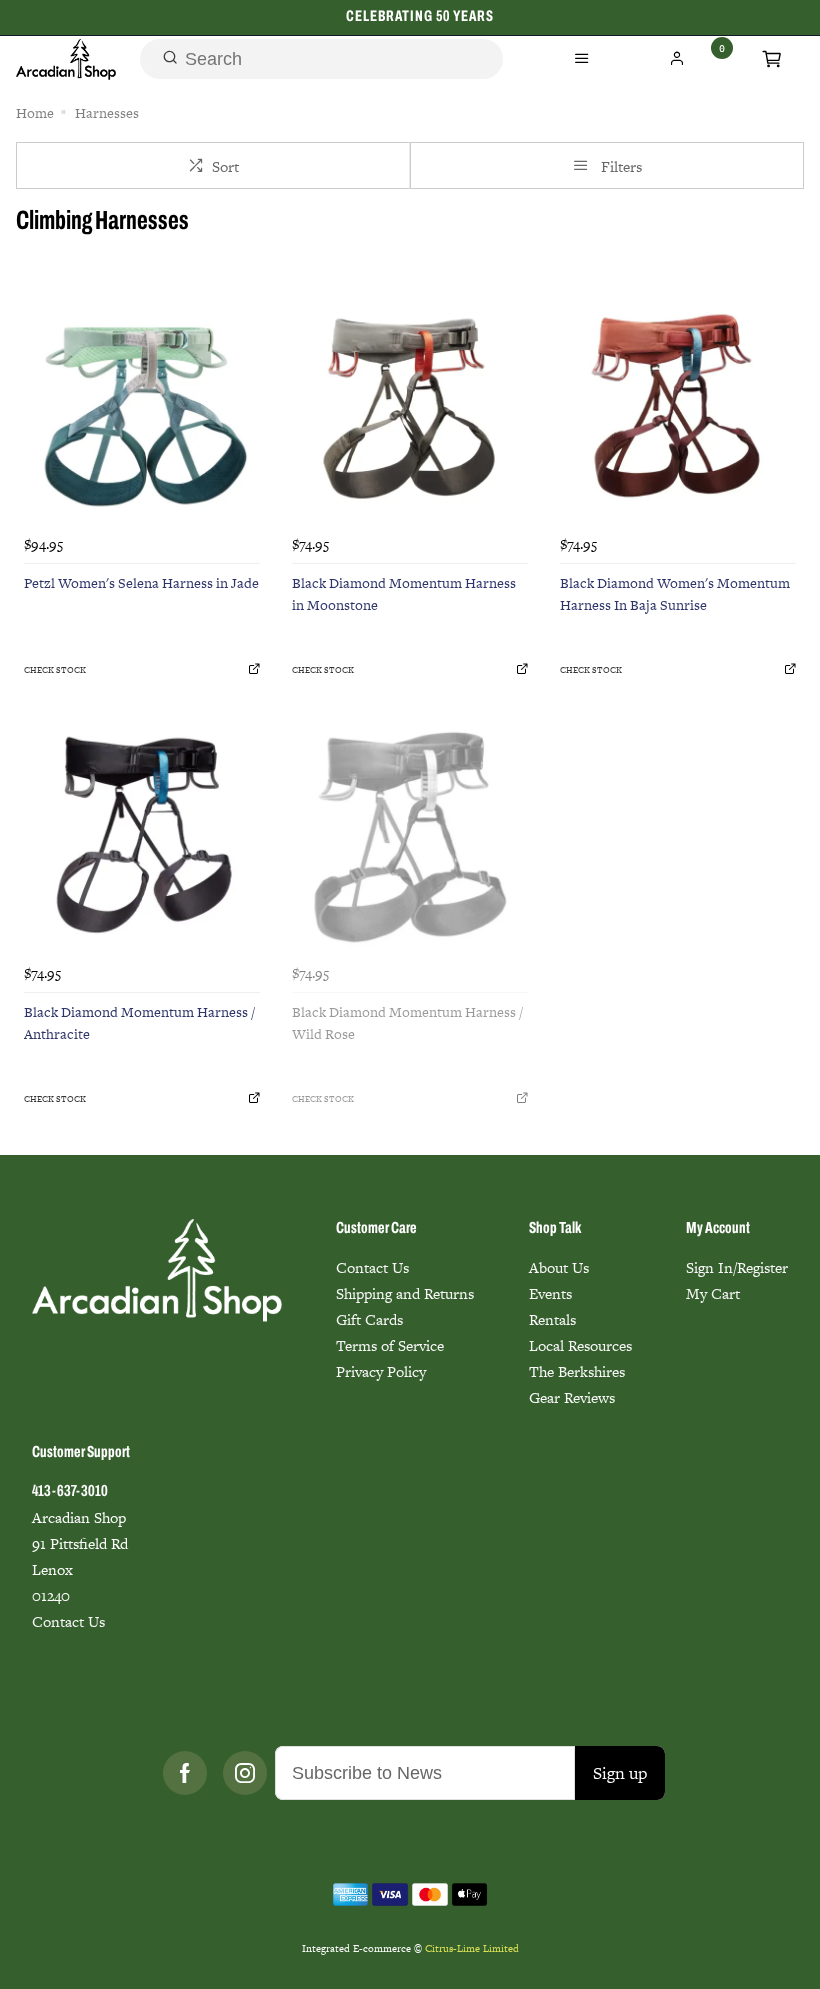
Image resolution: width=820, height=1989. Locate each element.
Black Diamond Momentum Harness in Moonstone (404, 594)
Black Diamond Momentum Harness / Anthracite (139, 1023)
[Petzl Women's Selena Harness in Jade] (142, 408)
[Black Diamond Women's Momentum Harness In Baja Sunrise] (678, 408)
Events (550, 1293)
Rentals (552, 1319)
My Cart (713, 1293)
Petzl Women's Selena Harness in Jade (141, 583)
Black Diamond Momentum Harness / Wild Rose (407, 1023)
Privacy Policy (381, 1371)
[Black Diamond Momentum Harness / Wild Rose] (410, 837)
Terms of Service (390, 1345)
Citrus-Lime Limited (472, 1948)
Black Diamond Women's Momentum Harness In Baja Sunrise (675, 594)
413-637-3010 (70, 1492)
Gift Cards (369, 1319)
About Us (559, 1267)
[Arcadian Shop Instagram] (245, 1773)
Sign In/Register (737, 1267)
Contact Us (372, 1267)
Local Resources (580, 1345)
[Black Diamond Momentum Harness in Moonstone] (410, 408)
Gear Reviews (572, 1397)
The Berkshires (577, 1371)
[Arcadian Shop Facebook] (185, 1773)
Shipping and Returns (405, 1293)
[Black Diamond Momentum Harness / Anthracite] (142, 837)
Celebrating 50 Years (420, 17)
